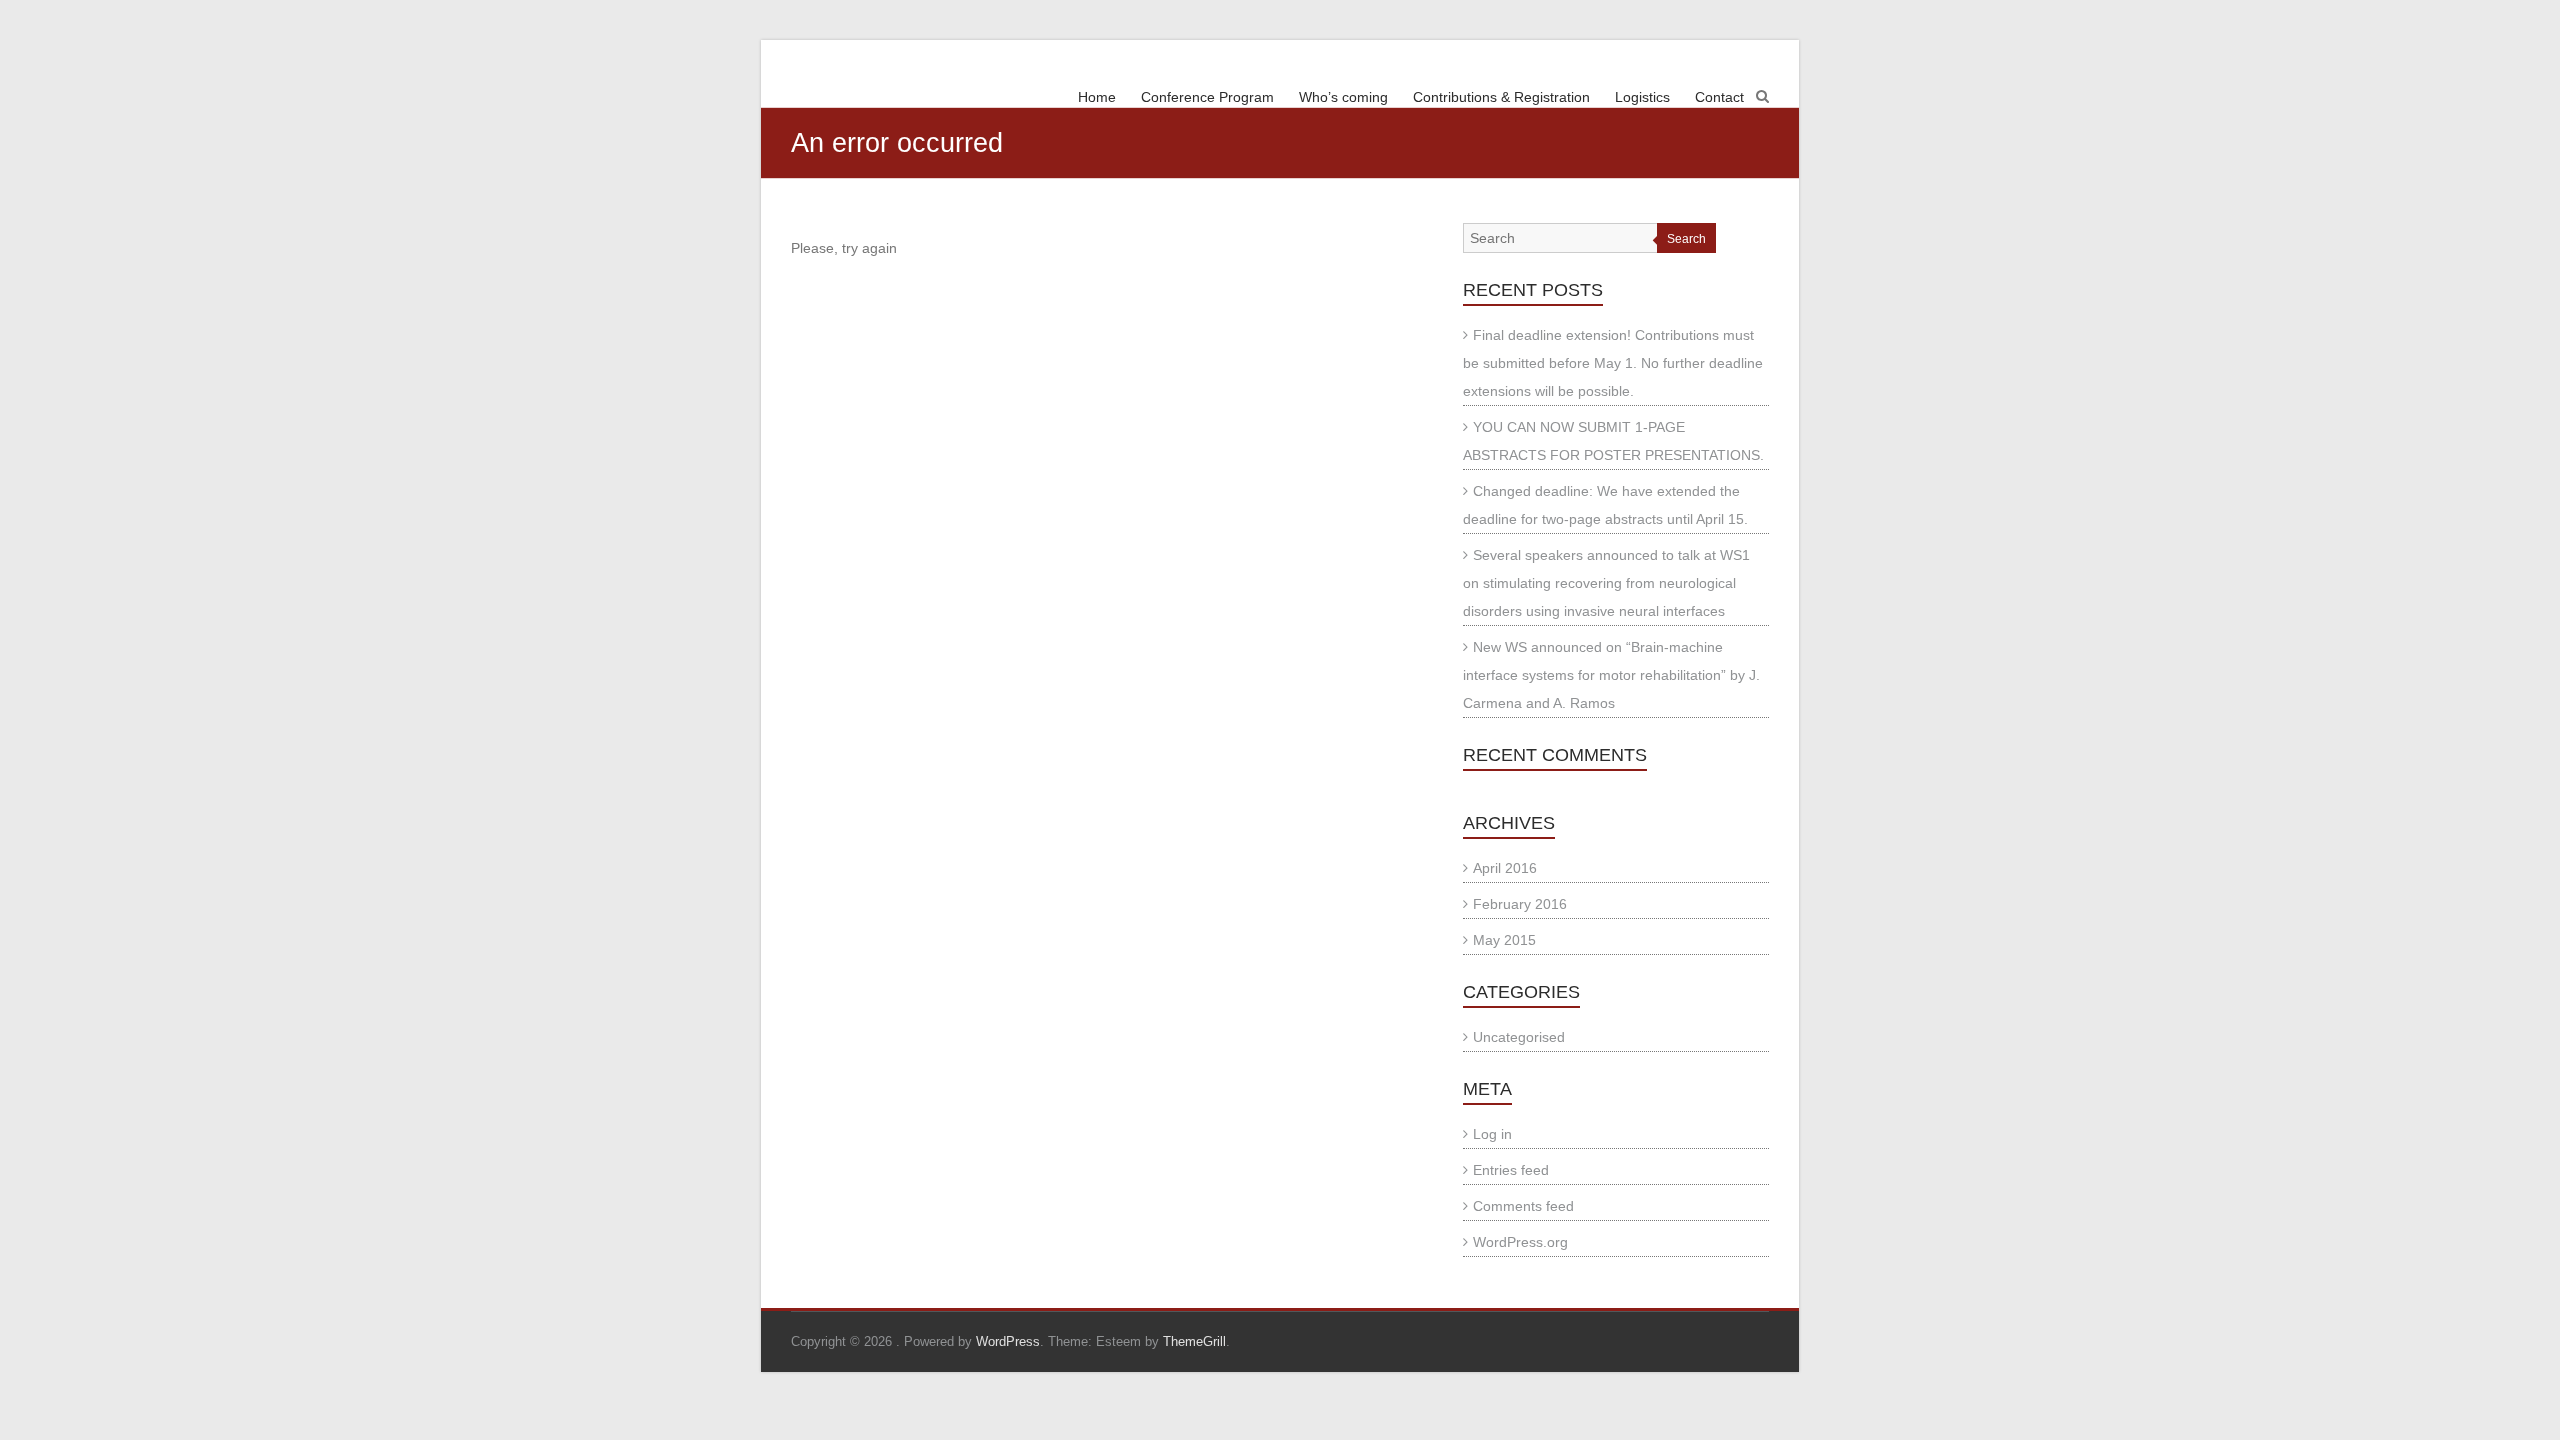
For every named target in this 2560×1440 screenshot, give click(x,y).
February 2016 (1520, 904)
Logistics (1642, 97)
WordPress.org (1520, 1242)
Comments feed (1523, 1206)
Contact (1719, 97)
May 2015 (1504, 940)
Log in (1492, 1134)
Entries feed (1511, 1170)
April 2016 (1505, 868)
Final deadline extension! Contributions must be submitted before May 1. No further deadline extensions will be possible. (1613, 363)
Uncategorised (1519, 1037)
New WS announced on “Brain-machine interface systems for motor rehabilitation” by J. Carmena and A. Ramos (1611, 675)
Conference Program (1207, 97)
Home (1097, 97)
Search (1686, 239)
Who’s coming (1343, 97)
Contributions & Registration (1501, 97)
